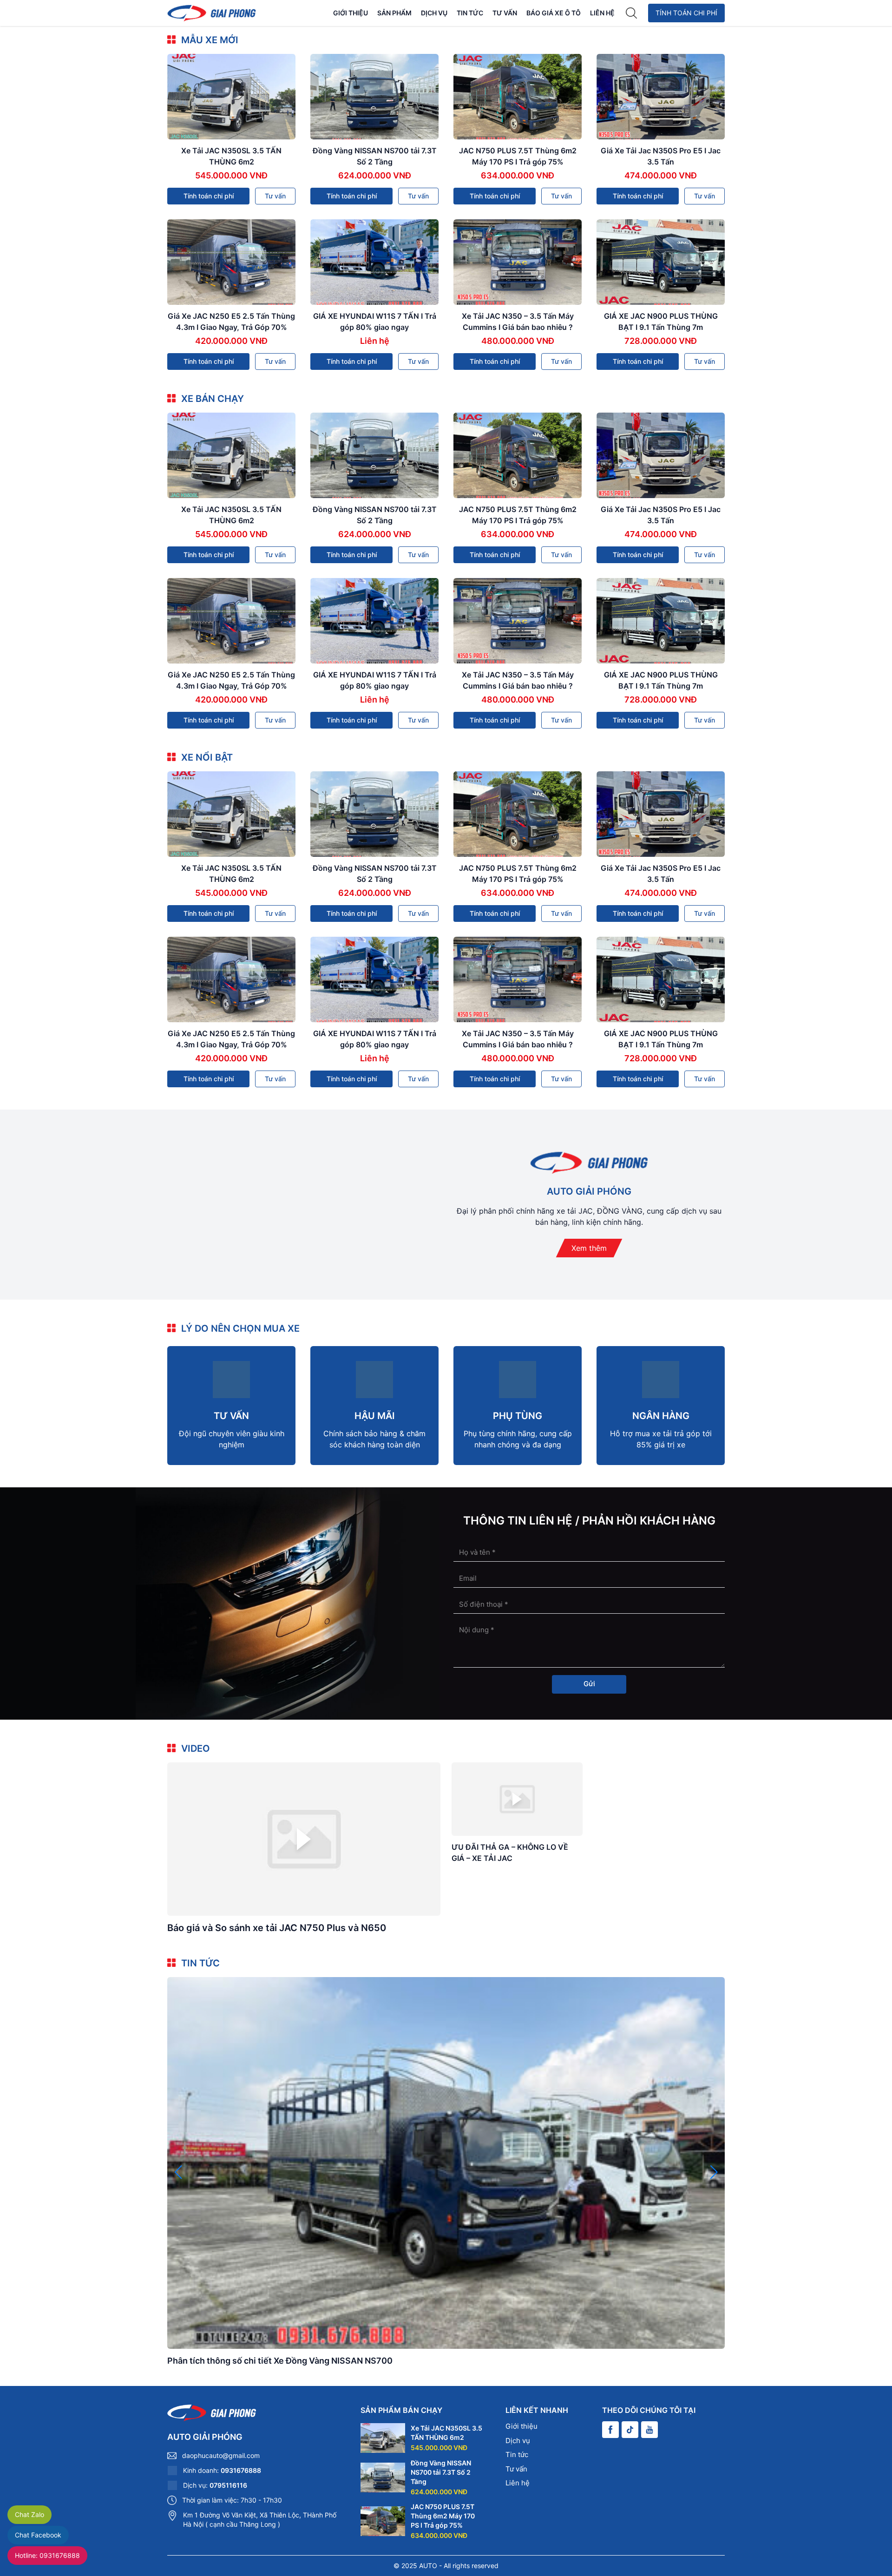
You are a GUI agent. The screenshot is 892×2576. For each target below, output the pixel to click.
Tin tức (470, 13)
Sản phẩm (394, 13)
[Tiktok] (630, 2430)
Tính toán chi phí (686, 13)
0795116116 (228, 2485)
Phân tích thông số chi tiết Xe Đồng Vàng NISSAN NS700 (280, 2361)
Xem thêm (589, 1248)
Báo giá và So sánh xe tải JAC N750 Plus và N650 (277, 1928)
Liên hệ (602, 13)
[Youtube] (649, 2430)
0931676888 (241, 2470)
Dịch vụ (434, 13)
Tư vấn (505, 13)
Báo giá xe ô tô (554, 13)
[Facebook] (610, 2430)
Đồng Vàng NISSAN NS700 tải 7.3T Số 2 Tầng (441, 2472)
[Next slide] (714, 2172)
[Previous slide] (178, 2172)
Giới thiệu (351, 13)
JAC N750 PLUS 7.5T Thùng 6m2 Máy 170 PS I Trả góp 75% (443, 2516)
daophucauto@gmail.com (221, 2455)
